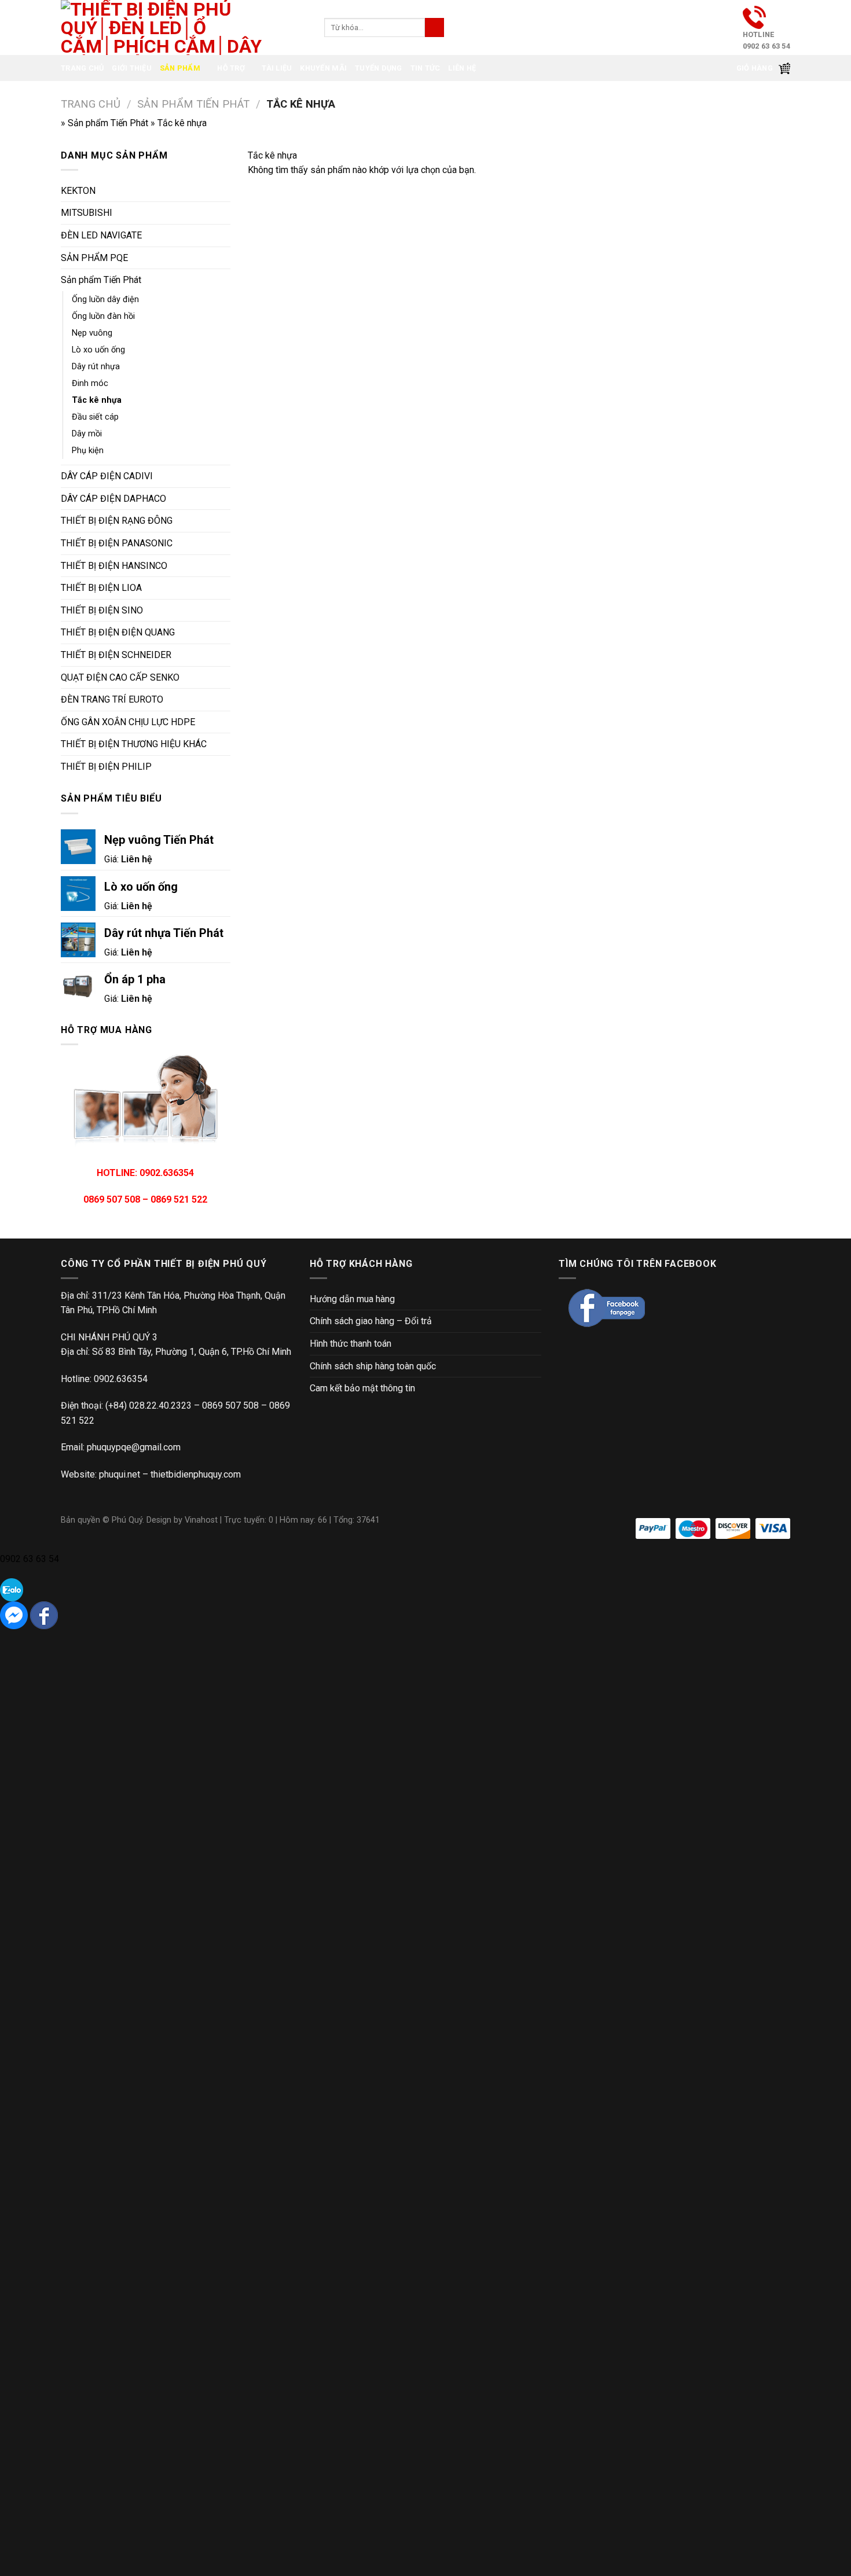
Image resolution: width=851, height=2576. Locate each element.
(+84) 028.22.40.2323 (148, 1405)
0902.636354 (121, 1379)
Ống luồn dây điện (105, 300)
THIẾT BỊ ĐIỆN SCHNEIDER (116, 655)
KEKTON (78, 191)
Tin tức (425, 68)
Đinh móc (90, 383)
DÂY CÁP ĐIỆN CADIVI (107, 476)
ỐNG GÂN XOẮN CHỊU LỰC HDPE (128, 722)
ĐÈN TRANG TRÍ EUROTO (112, 699)
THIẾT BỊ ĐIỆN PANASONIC (117, 543)
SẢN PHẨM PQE (94, 258)
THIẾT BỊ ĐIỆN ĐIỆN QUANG (118, 632)
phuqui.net (120, 1474)
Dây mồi (87, 434)
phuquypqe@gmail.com (134, 1447)
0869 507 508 (230, 1405)
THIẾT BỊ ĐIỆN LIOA (101, 588)
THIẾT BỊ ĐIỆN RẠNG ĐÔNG (117, 521)
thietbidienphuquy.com (196, 1474)
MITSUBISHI (87, 213)
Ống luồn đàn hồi (103, 316)
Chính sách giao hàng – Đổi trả (371, 1321)
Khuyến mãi (323, 68)
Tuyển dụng (379, 68)
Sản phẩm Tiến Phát (193, 104)
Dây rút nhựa (96, 367)
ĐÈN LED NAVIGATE (101, 235)
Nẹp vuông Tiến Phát (159, 840)
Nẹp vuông (92, 333)
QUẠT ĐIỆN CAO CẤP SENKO (120, 677)
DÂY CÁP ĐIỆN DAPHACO (113, 499)
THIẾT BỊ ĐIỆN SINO (102, 610)
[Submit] (434, 28)
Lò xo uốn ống (98, 350)
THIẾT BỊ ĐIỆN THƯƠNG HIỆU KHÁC (134, 744)
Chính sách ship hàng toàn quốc (373, 1366)
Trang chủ (82, 68)
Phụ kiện (88, 451)
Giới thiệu (132, 68)
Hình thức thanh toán (351, 1344)
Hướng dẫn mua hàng (352, 1299)
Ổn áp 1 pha (135, 979)
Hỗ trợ (231, 68)
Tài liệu (277, 68)
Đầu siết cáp (95, 417)
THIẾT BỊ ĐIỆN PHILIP (106, 767)
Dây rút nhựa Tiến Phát (164, 933)
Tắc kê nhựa (97, 400)
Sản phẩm (180, 68)
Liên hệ (462, 68)
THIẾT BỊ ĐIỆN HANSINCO (114, 566)
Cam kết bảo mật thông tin (362, 1388)
